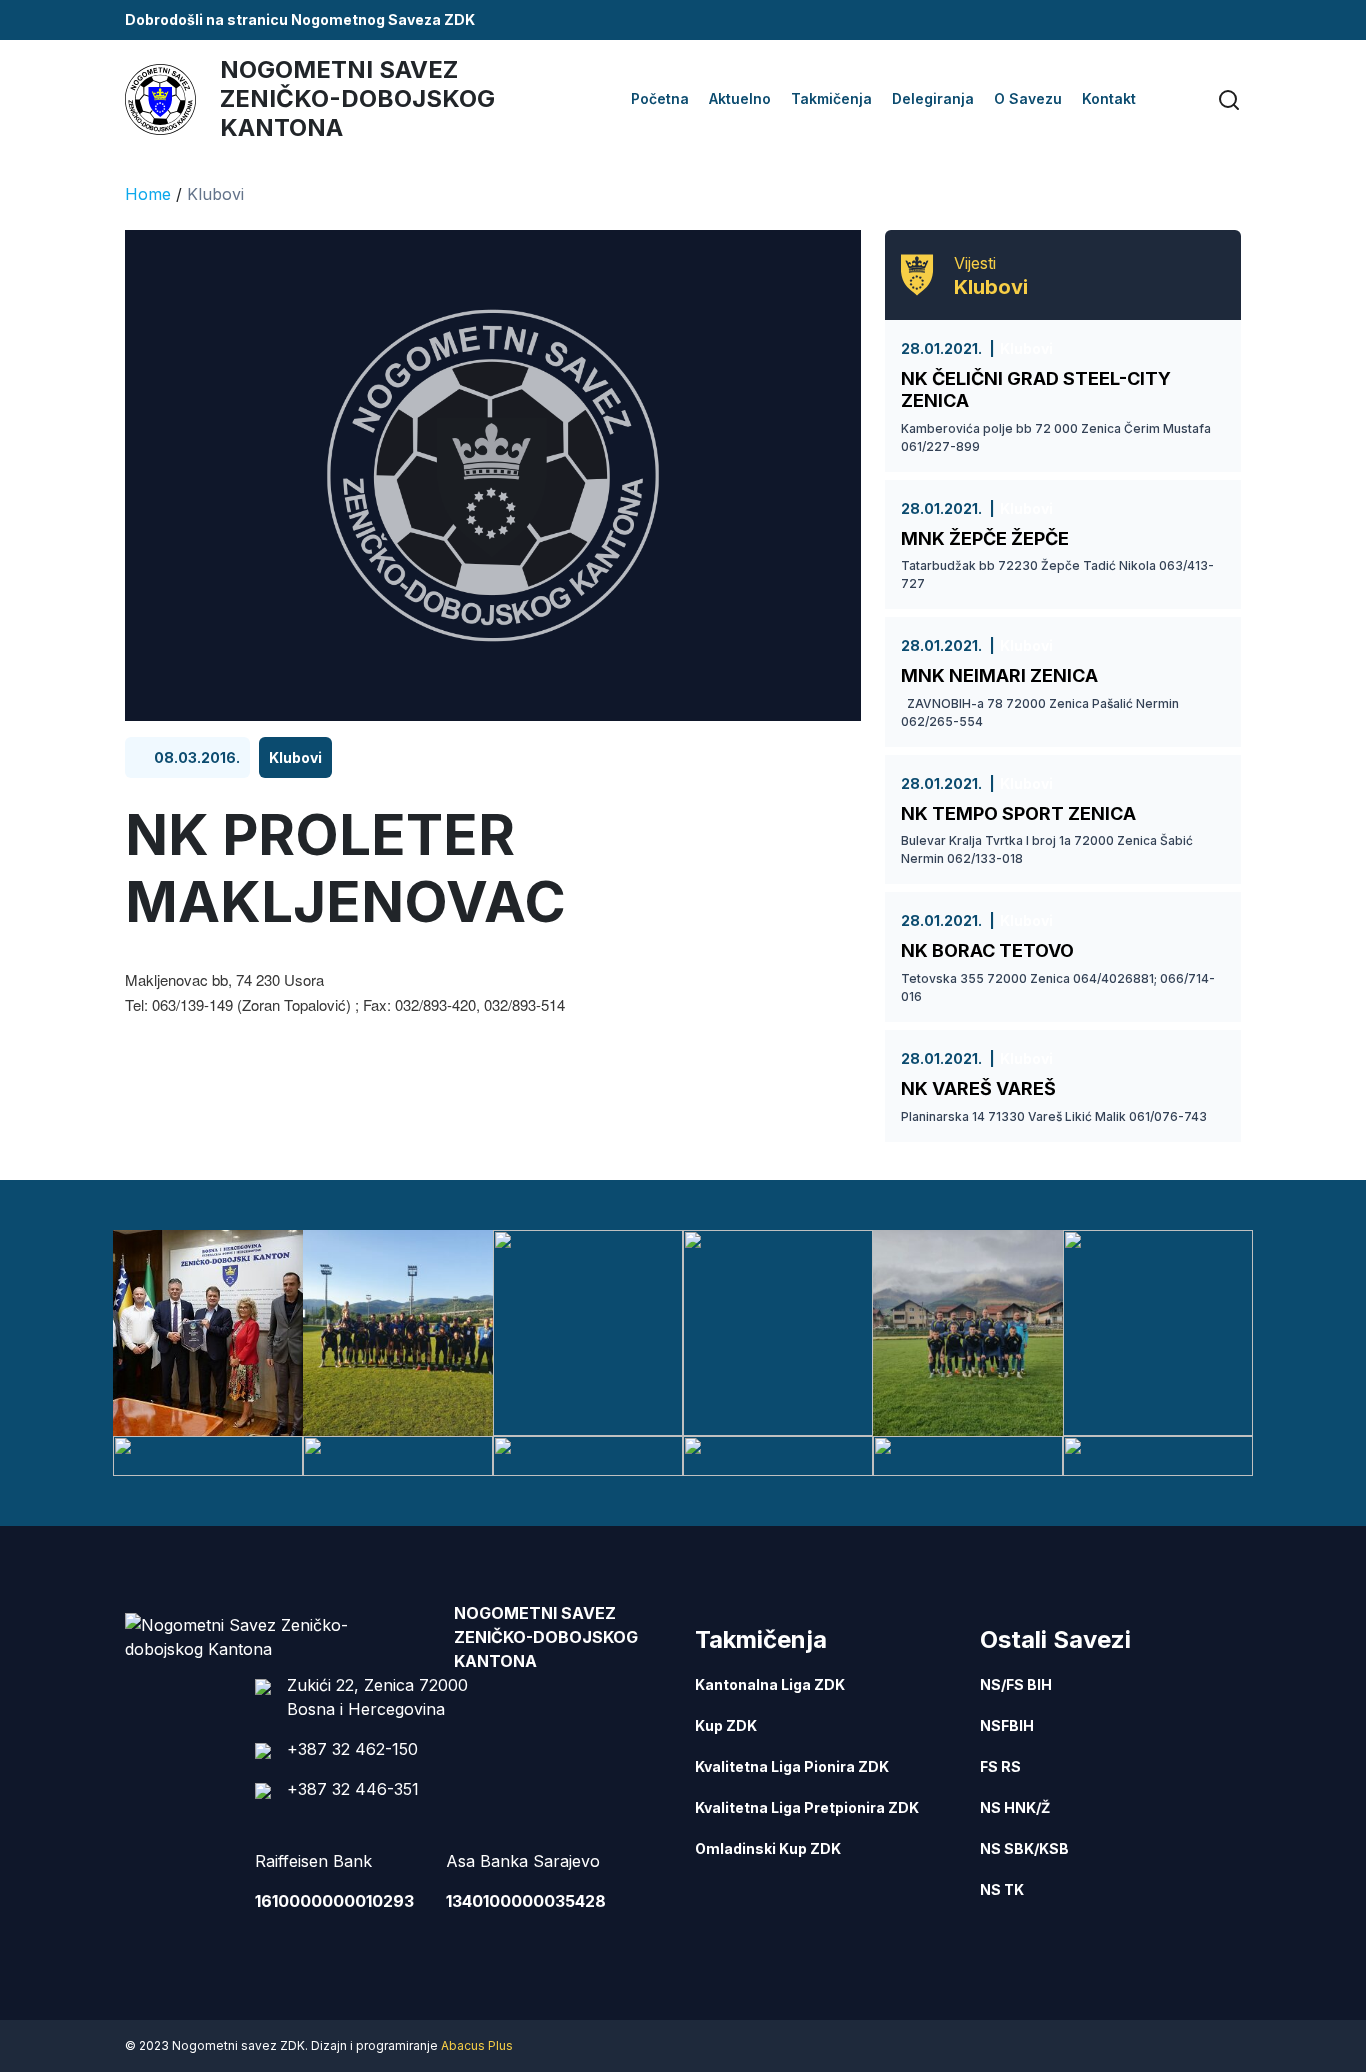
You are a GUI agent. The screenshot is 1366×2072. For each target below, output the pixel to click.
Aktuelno (740, 98)
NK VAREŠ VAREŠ (978, 1088)
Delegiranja (933, 98)
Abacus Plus (477, 2045)
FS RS (1000, 1766)
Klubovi (215, 194)
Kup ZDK (726, 1725)
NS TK (1002, 1889)
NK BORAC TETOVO (987, 950)
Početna (660, 98)
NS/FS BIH (1016, 1684)
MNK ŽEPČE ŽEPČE (985, 538)
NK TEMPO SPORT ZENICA (1018, 813)
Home (148, 194)
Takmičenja (831, 98)
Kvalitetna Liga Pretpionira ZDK (807, 1807)
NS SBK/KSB (1024, 1848)
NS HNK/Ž (1015, 1807)
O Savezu (1028, 98)
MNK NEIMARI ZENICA (999, 675)
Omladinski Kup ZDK (768, 1848)
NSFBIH (1007, 1725)
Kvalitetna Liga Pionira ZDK (792, 1766)
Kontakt (1109, 98)
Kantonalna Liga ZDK (770, 1684)
